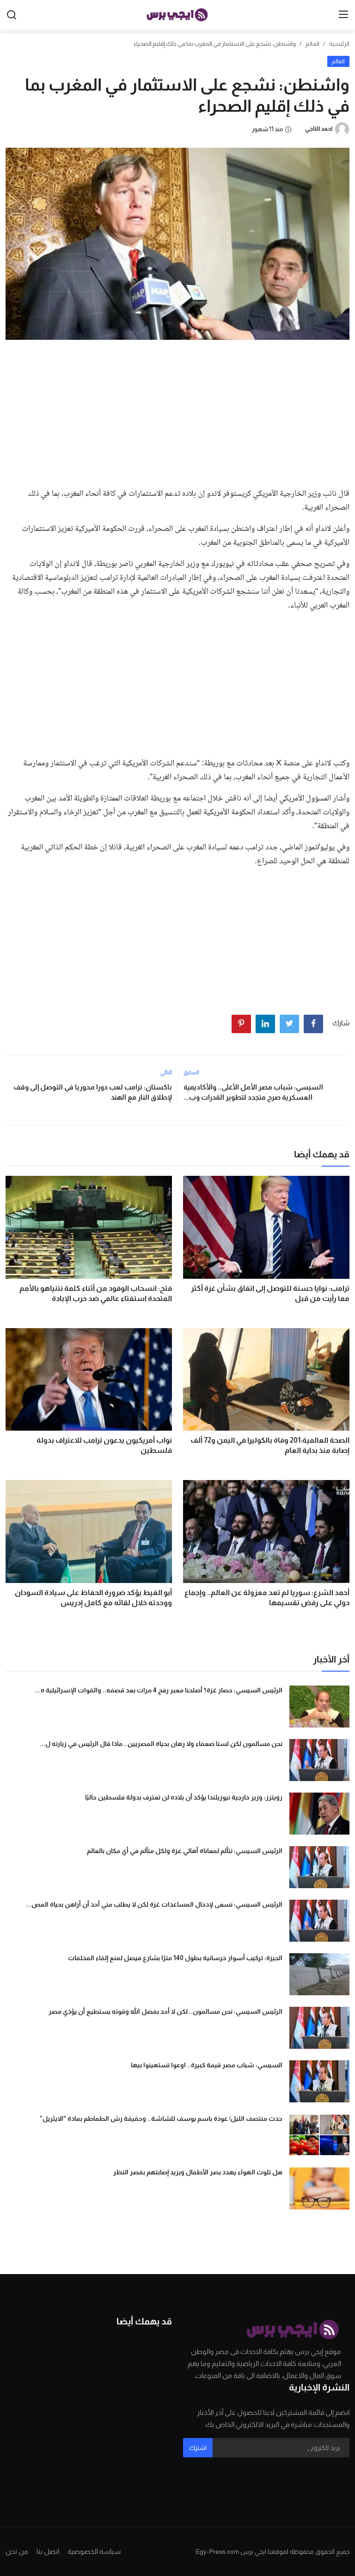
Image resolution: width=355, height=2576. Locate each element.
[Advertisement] (177, 411)
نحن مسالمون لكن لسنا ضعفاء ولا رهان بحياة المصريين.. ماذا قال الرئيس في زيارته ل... (161, 1744)
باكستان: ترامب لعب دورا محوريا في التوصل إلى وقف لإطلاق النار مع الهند (93, 1092)
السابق (191, 1072)
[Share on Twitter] (289, 1024)
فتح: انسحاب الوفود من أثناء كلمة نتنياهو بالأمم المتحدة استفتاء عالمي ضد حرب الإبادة (96, 1293)
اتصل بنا (48, 2551)
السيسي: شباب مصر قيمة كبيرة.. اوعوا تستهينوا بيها (207, 2065)
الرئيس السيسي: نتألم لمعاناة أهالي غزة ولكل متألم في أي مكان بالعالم (185, 1851)
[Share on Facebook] (313, 1024)
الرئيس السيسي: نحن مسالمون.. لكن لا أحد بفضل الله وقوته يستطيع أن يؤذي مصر (165, 2011)
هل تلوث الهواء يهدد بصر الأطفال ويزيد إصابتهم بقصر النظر (198, 2172)
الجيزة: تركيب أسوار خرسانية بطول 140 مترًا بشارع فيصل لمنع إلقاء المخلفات (175, 1958)
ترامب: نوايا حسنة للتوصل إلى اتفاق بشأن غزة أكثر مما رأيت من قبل (270, 1293)
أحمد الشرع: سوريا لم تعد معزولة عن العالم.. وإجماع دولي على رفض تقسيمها (267, 1598)
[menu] (343, 15)
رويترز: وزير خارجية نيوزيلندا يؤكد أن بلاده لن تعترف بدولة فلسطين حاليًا (184, 1797)
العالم (312, 44)
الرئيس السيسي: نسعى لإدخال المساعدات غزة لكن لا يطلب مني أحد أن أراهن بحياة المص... (154, 1904)
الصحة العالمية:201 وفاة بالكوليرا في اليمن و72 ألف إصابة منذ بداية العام (270, 1445)
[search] (12, 15)
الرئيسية (339, 44)
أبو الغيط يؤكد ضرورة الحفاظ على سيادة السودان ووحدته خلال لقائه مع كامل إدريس (93, 1598)
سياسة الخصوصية (94, 2551)
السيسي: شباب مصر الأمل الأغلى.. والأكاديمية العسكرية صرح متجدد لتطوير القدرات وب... (253, 1092)
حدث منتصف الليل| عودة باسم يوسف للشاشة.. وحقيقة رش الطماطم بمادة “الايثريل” (161, 2119)
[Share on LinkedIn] (265, 1024)
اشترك (198, 2448)
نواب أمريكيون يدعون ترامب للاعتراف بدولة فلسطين (104, 1445)
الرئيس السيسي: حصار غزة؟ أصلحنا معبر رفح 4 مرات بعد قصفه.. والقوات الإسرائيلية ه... (159, 1690)
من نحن (17, 2551)
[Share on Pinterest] (241, 1024)
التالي (166, 1072)
